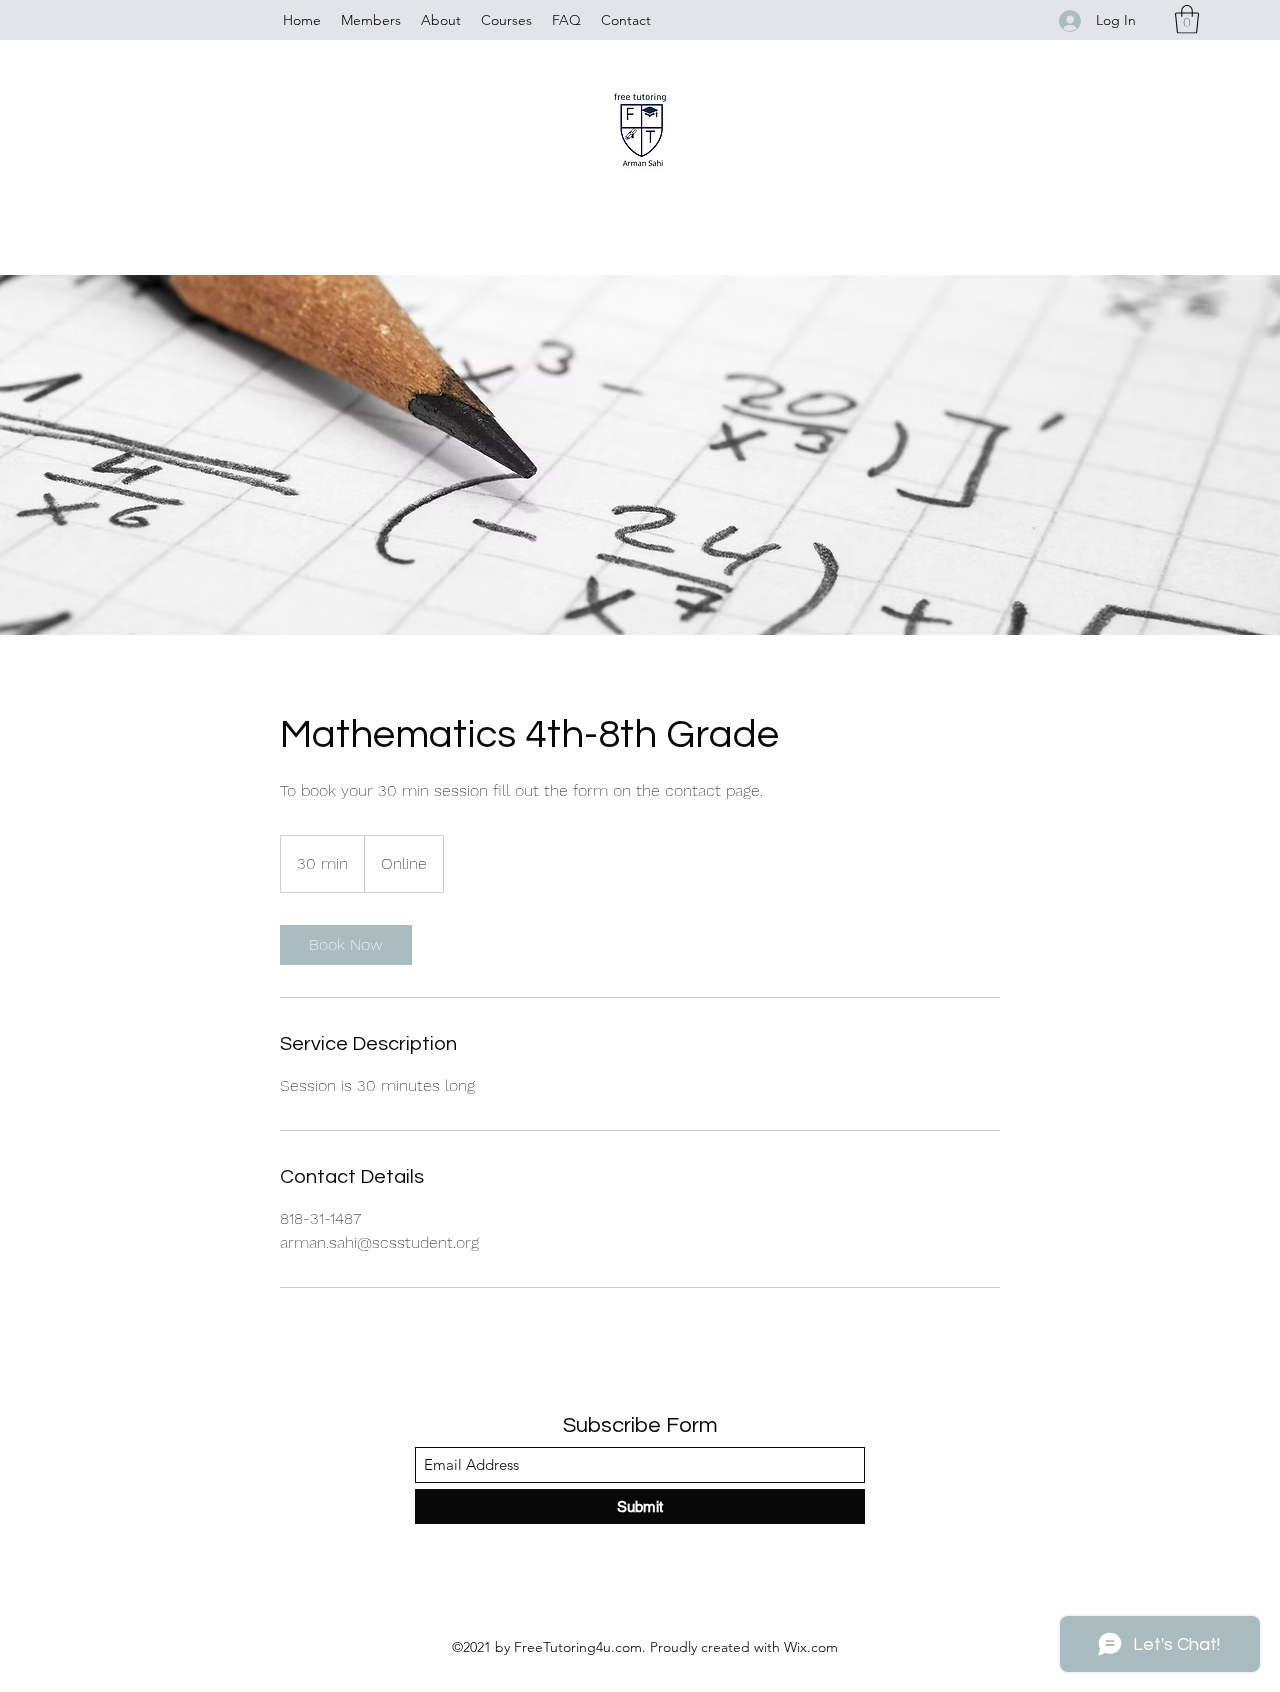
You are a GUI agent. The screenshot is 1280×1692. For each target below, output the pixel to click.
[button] (1187, 19)
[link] (346, 945)
